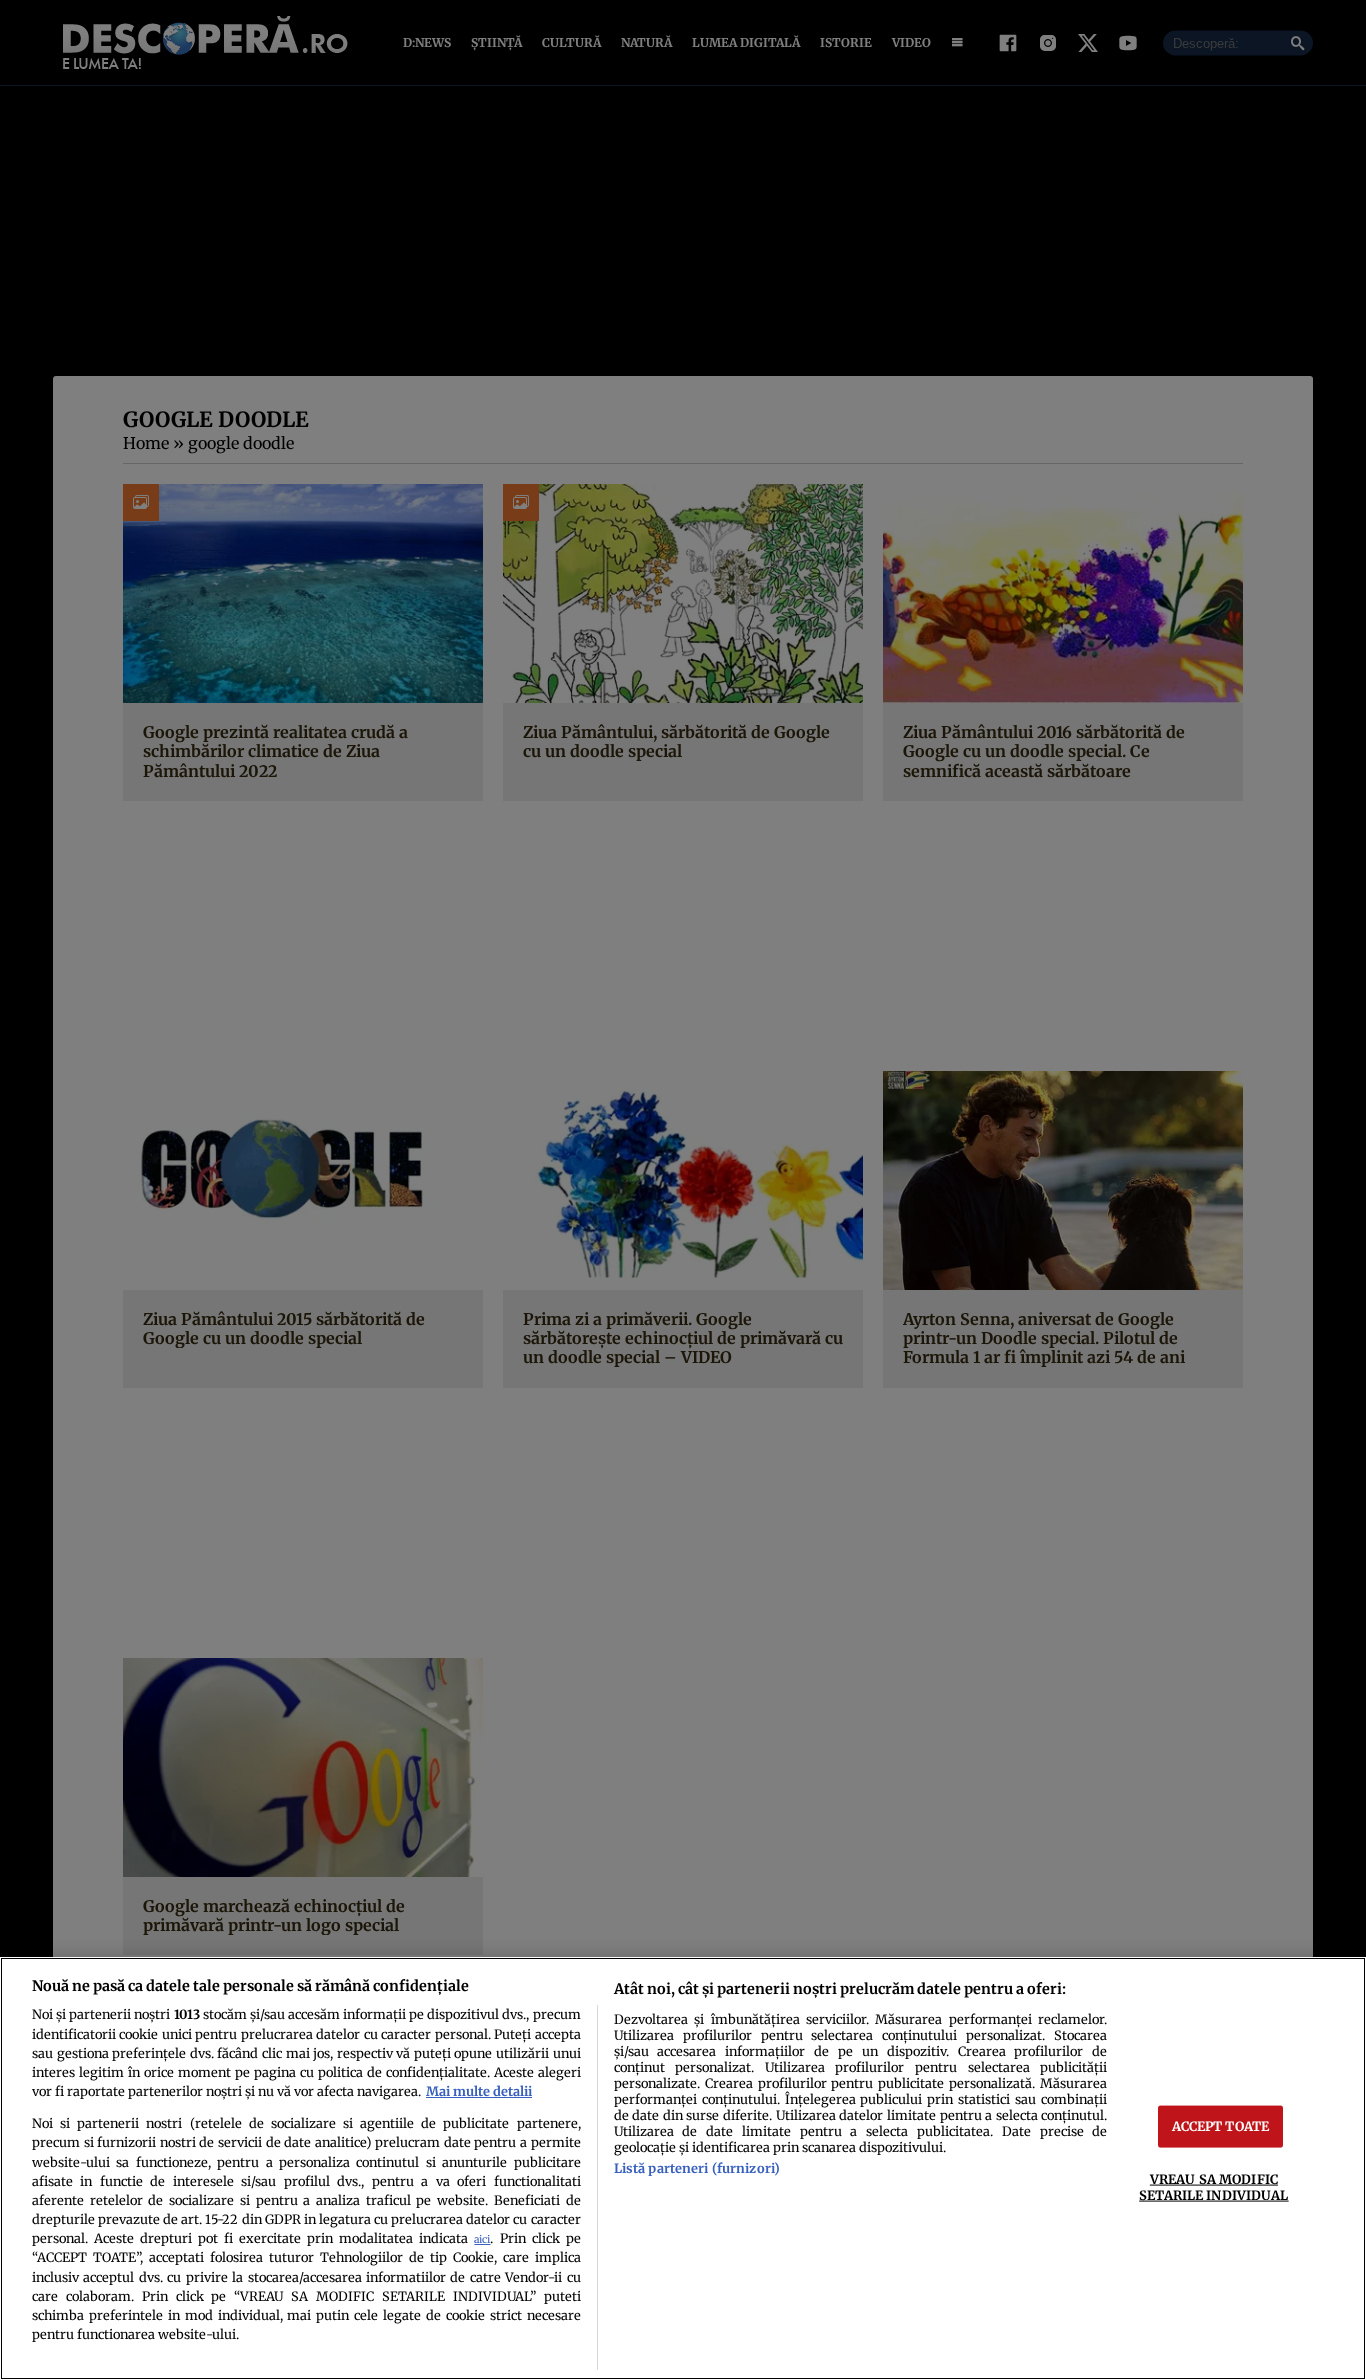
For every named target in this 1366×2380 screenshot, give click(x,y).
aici (482, 2239)
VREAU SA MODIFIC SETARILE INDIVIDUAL (1213, 2186)
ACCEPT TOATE (1221, 2126)
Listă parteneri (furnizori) (697, 2168)
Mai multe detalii (479, 2091)
